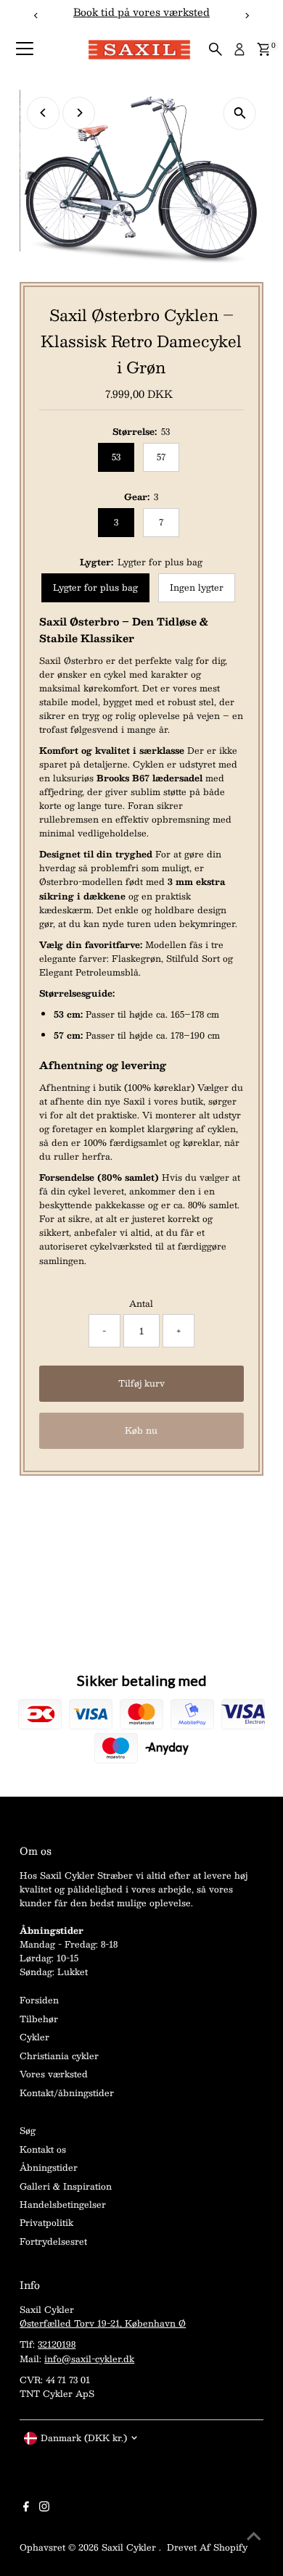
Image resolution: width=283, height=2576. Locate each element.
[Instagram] (44, 2508)
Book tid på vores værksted (141, 12)
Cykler (34, 2037)
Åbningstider (49, 2167)
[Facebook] (26, 2508)
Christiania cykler (59, 2056)
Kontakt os (43, 2149)
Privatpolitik (46, 2222)
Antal (141, 1304)
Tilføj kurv (141, 1383)
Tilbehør (39, 2019)
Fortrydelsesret (53, 2241)
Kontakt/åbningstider (67, 2093)
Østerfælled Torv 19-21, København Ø (103, 2323)
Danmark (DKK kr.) (84, 2438)
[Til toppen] (254, 2536)
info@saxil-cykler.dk (89, 2359)
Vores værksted (54, 2074)
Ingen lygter (197, 587)
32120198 (57, 2344)
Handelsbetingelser (63, 2204)
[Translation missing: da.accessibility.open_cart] (264, 49)
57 (161, 457)
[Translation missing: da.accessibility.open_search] (216, 49)
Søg (28, 2130)
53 (116, 457)
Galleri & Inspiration (66, 2186)
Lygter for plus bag (95, 587)
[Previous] (43, 113)
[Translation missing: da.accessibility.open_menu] (25, 49)
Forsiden (39, 2000)
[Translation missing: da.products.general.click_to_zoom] (240, 113)
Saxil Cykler (130, 2547)
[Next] (79, 113)
